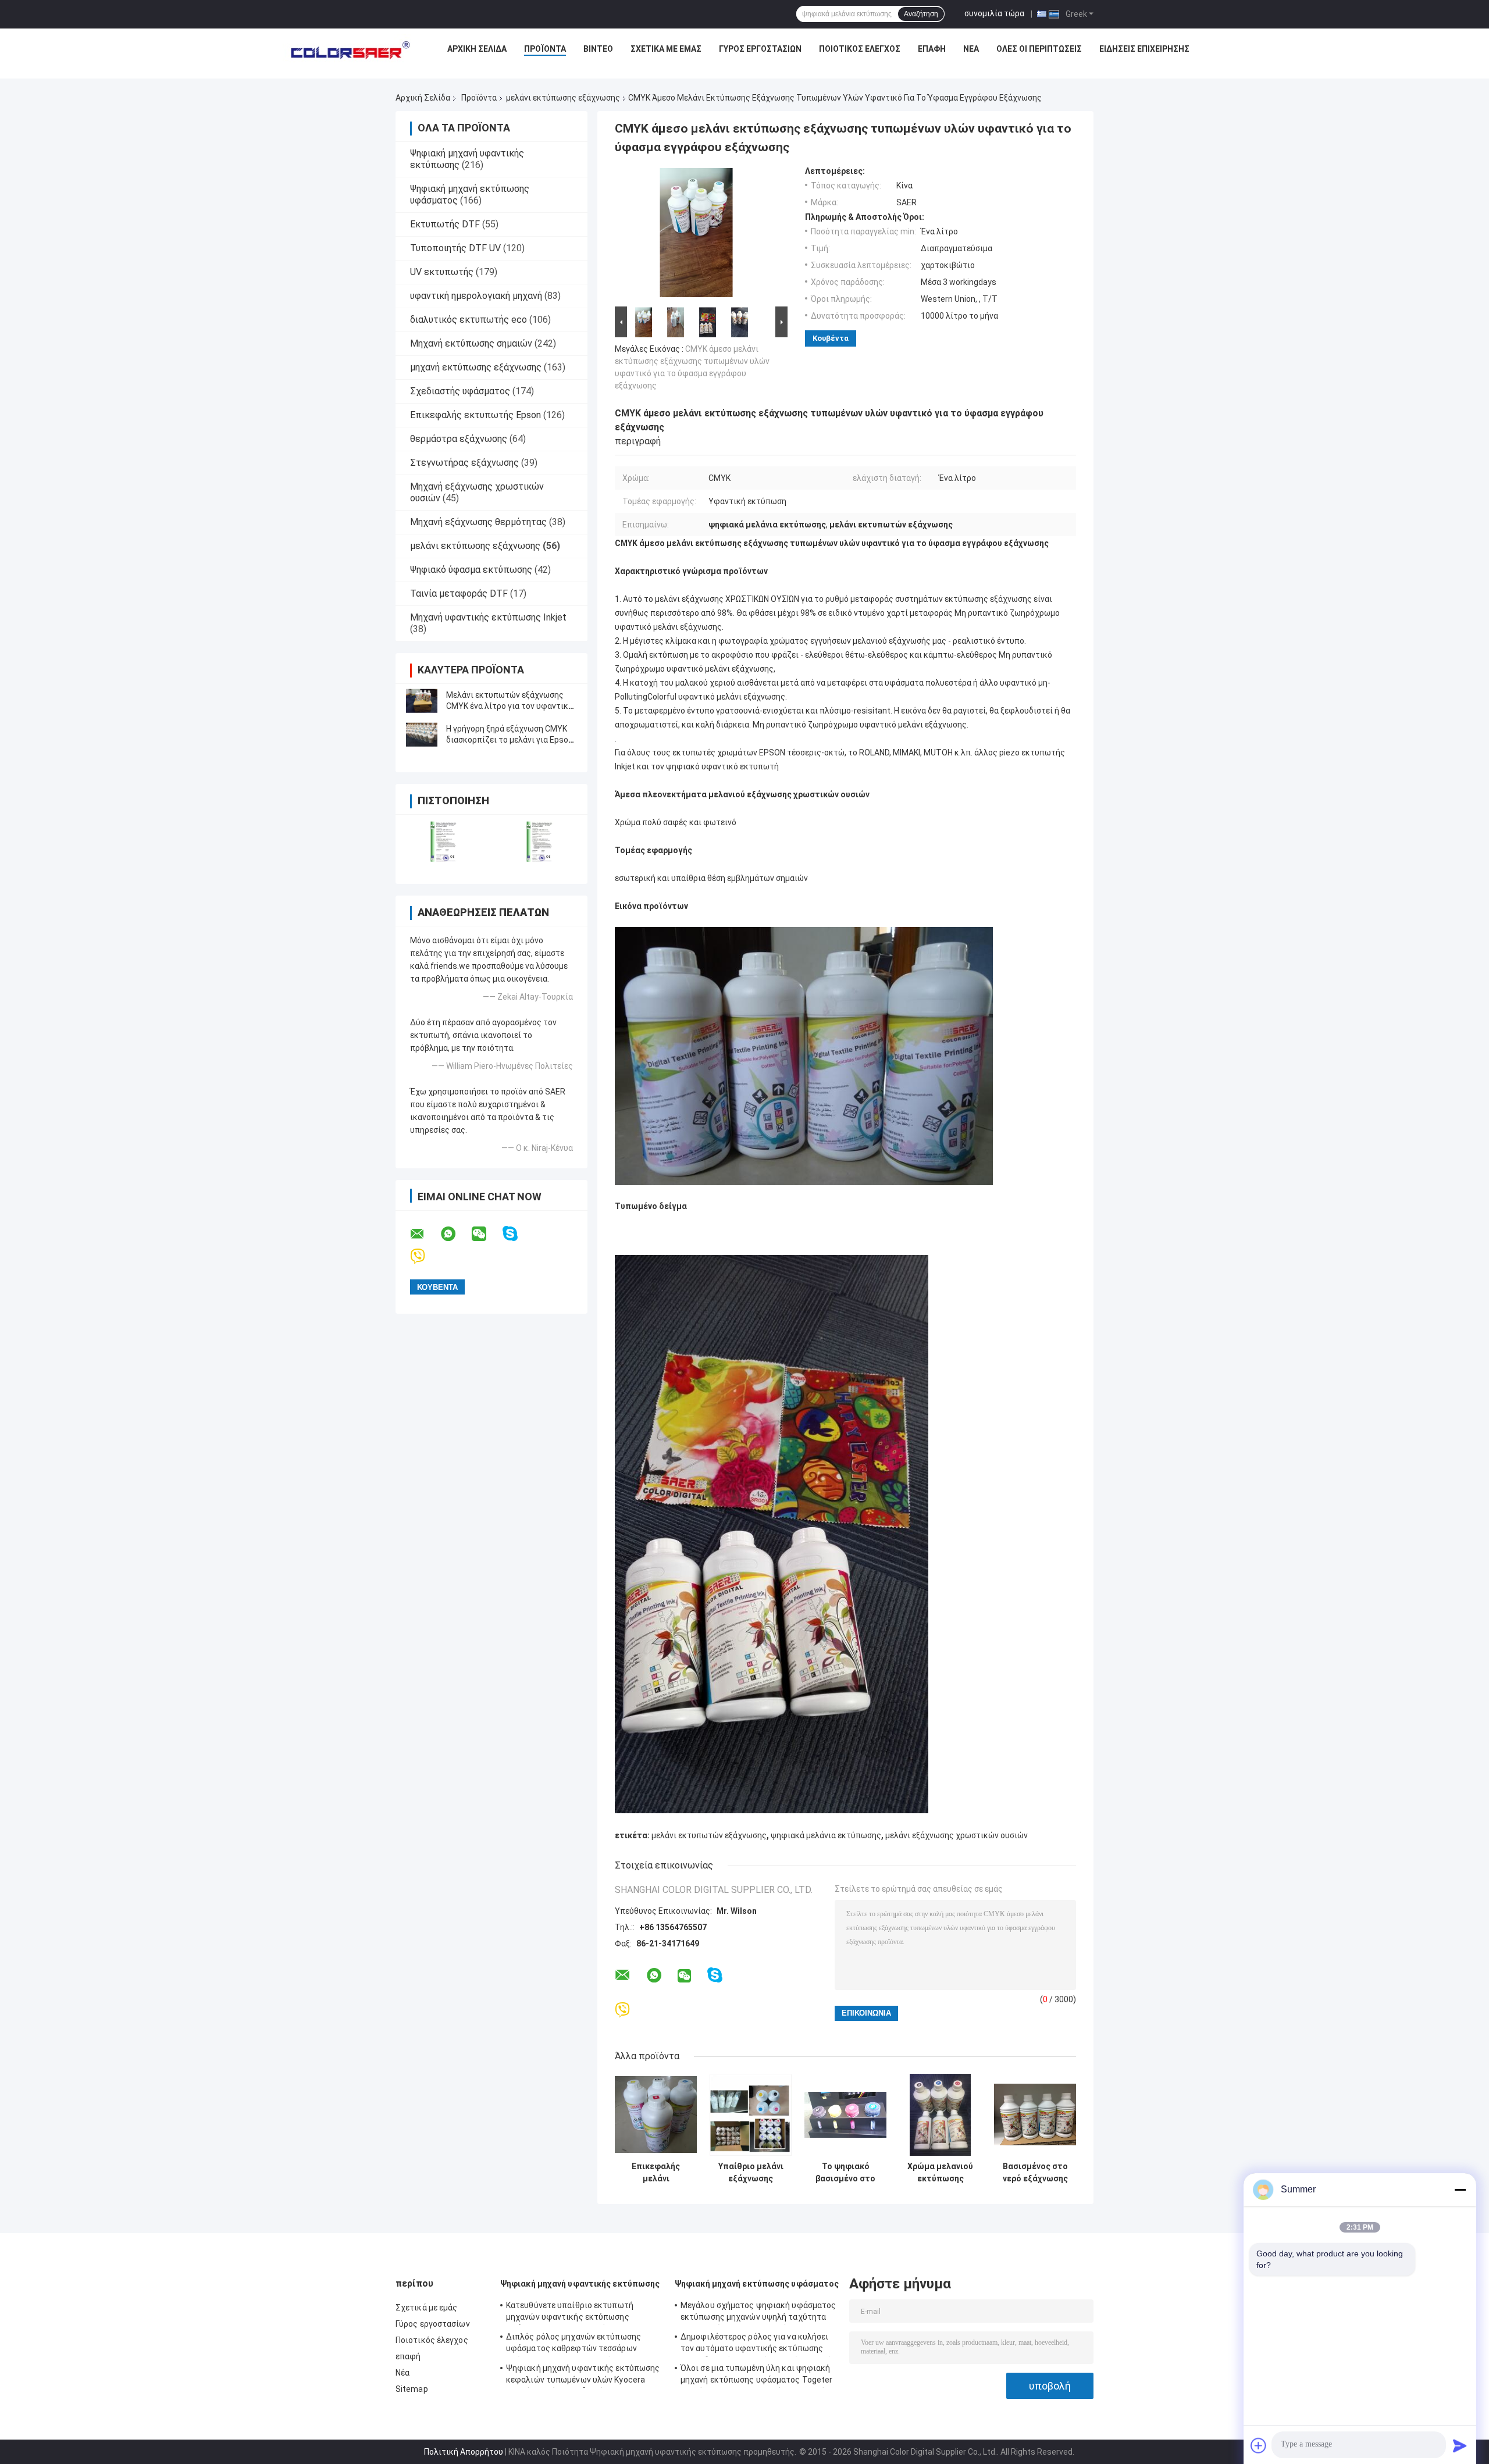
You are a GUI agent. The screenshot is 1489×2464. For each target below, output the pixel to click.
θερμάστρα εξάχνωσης (459, 439)
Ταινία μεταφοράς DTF (459, 593)
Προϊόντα (545, 49)
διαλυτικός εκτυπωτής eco (469, 320)
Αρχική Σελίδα (477, 49)
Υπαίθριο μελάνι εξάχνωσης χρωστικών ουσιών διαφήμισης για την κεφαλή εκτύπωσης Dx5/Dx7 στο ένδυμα (751, 2173)
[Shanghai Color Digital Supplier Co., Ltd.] (347, 52)
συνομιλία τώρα (994, 13)
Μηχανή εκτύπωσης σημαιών (471, 343)
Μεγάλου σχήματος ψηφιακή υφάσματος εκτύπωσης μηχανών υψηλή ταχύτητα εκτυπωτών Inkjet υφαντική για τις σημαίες (758, 2313)
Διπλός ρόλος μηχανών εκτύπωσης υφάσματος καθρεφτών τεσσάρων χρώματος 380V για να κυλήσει (573, 2344)
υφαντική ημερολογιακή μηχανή (476, 296)
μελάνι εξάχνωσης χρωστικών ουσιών (957, 1835)
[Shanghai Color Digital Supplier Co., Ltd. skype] (517, 1234)
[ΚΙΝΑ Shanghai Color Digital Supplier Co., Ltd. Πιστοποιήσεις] (444, 842)
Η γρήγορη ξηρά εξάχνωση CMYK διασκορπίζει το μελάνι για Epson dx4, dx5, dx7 (510, 740)
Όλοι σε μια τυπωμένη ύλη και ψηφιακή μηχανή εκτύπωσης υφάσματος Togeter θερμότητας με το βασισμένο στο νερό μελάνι (756, 2376)
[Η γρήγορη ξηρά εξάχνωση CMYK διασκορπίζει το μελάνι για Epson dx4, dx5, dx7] (422, 734)
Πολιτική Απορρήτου (464, 2452)
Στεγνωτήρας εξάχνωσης (464, 463)
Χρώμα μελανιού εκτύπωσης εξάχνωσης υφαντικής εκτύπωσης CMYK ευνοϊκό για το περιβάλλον (940, 2173)
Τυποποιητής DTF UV (455, 248)
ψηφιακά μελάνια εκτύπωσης (826, 1835)
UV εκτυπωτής (442, 272)
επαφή (932, 49)
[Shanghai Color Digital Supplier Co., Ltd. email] (425, 1234)
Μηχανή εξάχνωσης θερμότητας (478, 522)
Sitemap (412, 2389)
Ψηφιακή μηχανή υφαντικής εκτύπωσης (580, 2284)
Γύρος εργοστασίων (760, 49)
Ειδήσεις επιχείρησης (1144, 49)
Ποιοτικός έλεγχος (860, 49)
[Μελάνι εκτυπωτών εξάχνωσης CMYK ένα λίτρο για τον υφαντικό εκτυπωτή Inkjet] (422, 701)
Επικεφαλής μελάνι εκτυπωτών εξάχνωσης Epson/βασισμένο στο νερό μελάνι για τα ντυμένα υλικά (656, 2173)
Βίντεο (598, 49)
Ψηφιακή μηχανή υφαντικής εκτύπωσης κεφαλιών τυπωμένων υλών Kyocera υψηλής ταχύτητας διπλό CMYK (583, 2376)
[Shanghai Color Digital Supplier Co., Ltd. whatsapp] (455, 1234)
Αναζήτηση (921, 14)
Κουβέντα (831, 338)
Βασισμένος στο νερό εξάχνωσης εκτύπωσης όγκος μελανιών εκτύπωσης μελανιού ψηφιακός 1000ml (1035, 2173)
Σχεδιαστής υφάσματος (460, 391)
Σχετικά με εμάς (666, 49)
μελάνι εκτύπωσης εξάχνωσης (563, 98)
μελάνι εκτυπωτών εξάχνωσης (709, 1835)
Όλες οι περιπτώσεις (1039, 49)
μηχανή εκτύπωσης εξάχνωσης (476, 367)
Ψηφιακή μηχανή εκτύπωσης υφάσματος (757, 2284)
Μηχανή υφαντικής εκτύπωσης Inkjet (488, 617)
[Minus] (1460, 2190)
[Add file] (1259, 2445)
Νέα (971, 49)
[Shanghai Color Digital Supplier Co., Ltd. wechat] (486, 1234)
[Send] (1460, 2445)
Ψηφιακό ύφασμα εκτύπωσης (471, 570)
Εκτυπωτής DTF (445, 224)
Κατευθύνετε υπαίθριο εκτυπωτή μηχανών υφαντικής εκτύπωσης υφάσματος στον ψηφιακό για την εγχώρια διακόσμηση (571, 2313)
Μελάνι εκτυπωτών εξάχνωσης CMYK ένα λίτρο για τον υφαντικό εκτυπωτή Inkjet (510, 706)
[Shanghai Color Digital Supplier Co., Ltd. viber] (425, 1256)
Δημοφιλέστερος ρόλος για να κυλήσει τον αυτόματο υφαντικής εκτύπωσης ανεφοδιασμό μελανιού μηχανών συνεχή (756, 2344)
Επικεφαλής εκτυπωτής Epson (475, 415)
